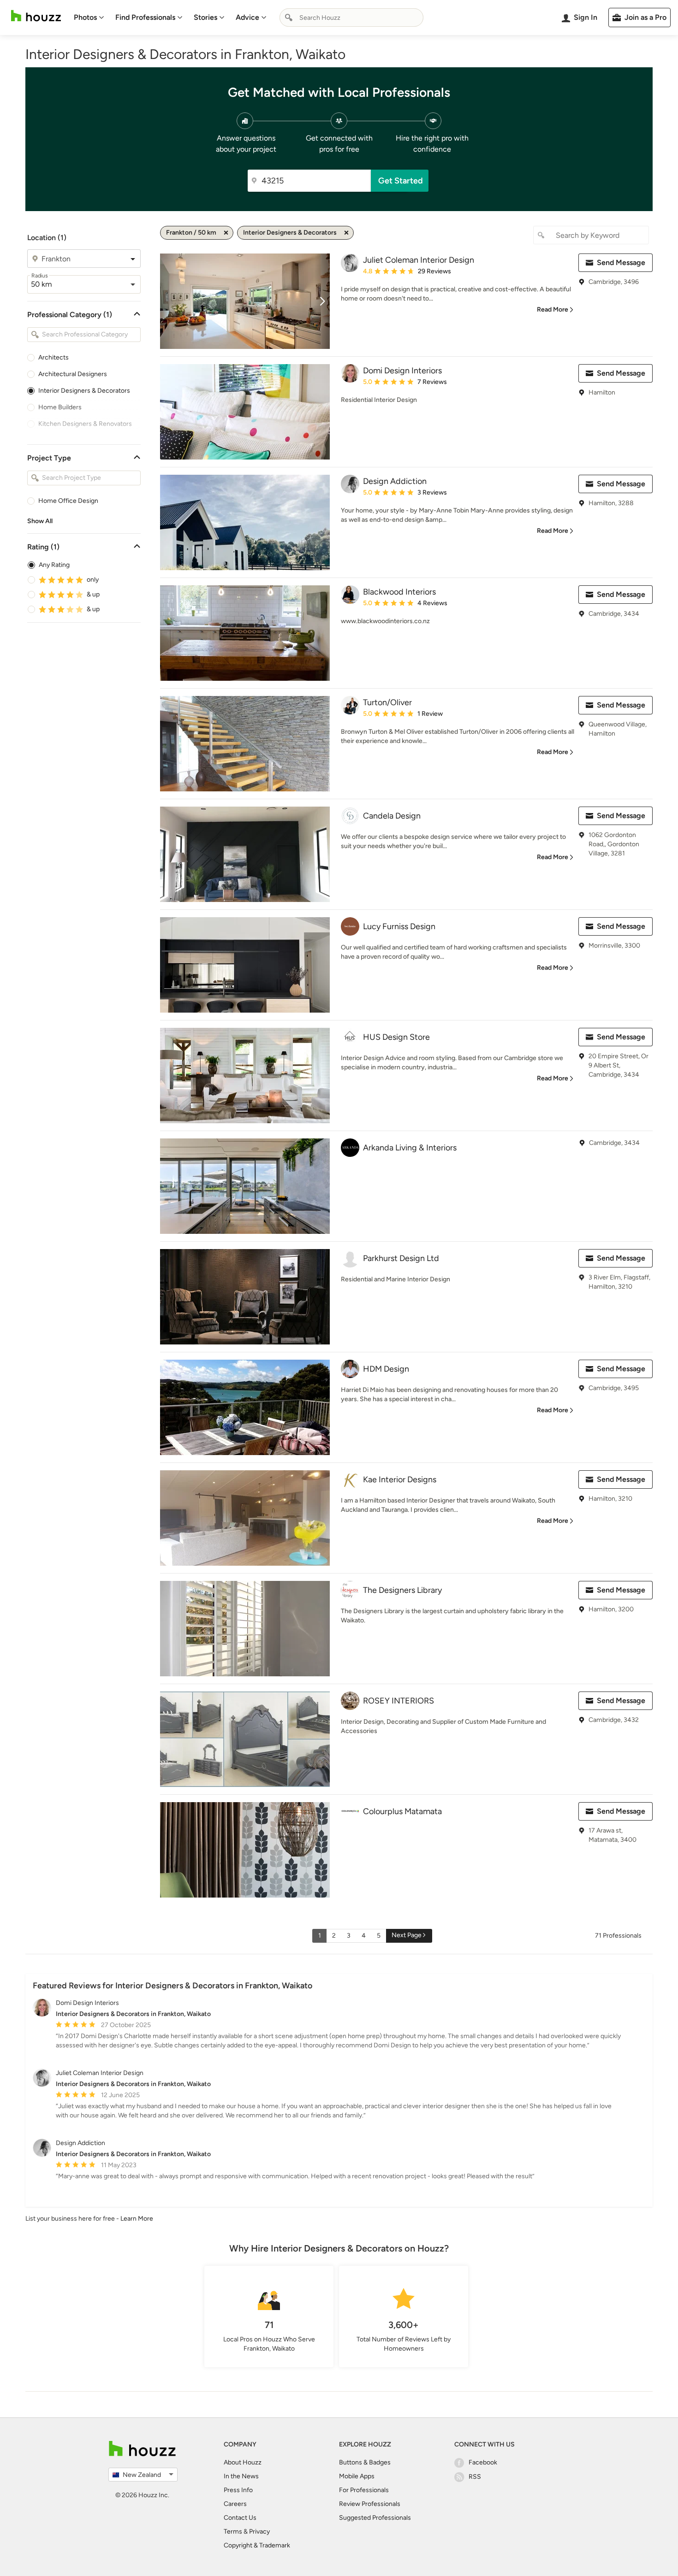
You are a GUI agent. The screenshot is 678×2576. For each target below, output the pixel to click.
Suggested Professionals (375, 2518)
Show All (40, 521)
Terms (233, 2532)
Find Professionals (145, 17)
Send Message (621, 262)
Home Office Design (68, 501)
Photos (85, 17)
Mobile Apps (357, 2476)
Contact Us (240, 2518)
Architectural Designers (73, 374)
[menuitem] (89, 18)
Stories (205, 17)
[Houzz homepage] (36, 16)
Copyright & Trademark (257, 2545)
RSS (475, 2477)
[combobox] (351, 18)
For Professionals (364, 2490)
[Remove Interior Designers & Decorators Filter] (346, 233)
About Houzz (243, 2462)
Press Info (238, 2490)
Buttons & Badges (365, 2462)
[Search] (289, 18)
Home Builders (60, 407)
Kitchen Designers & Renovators (85, 424)
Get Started (401, 181)
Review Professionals (370, 2504)
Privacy (259, 2532)
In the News (241, 2476)
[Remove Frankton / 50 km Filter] (226, 233)
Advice (247, 17)
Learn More (137, 2219)
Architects (54, 357)
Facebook (483, 2462)
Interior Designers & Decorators (84, 391)
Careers (235, 2504)
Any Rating (54, 565)
